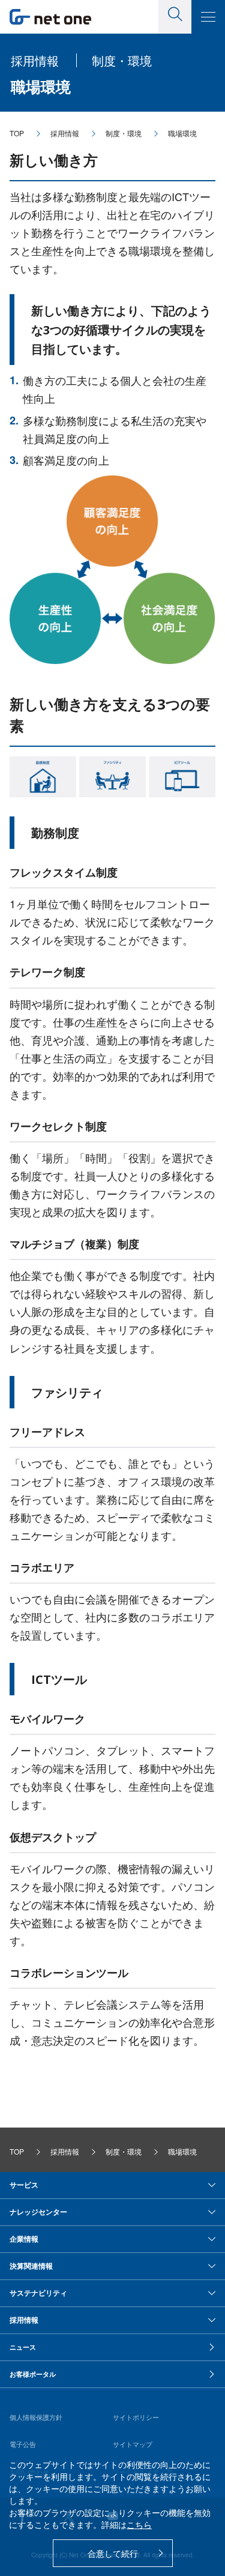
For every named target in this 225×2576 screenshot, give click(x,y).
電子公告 (23, 2444)
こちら (139, 2524)
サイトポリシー (136, 2417)
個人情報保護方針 (36, 2417)
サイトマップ (133, 2444)
